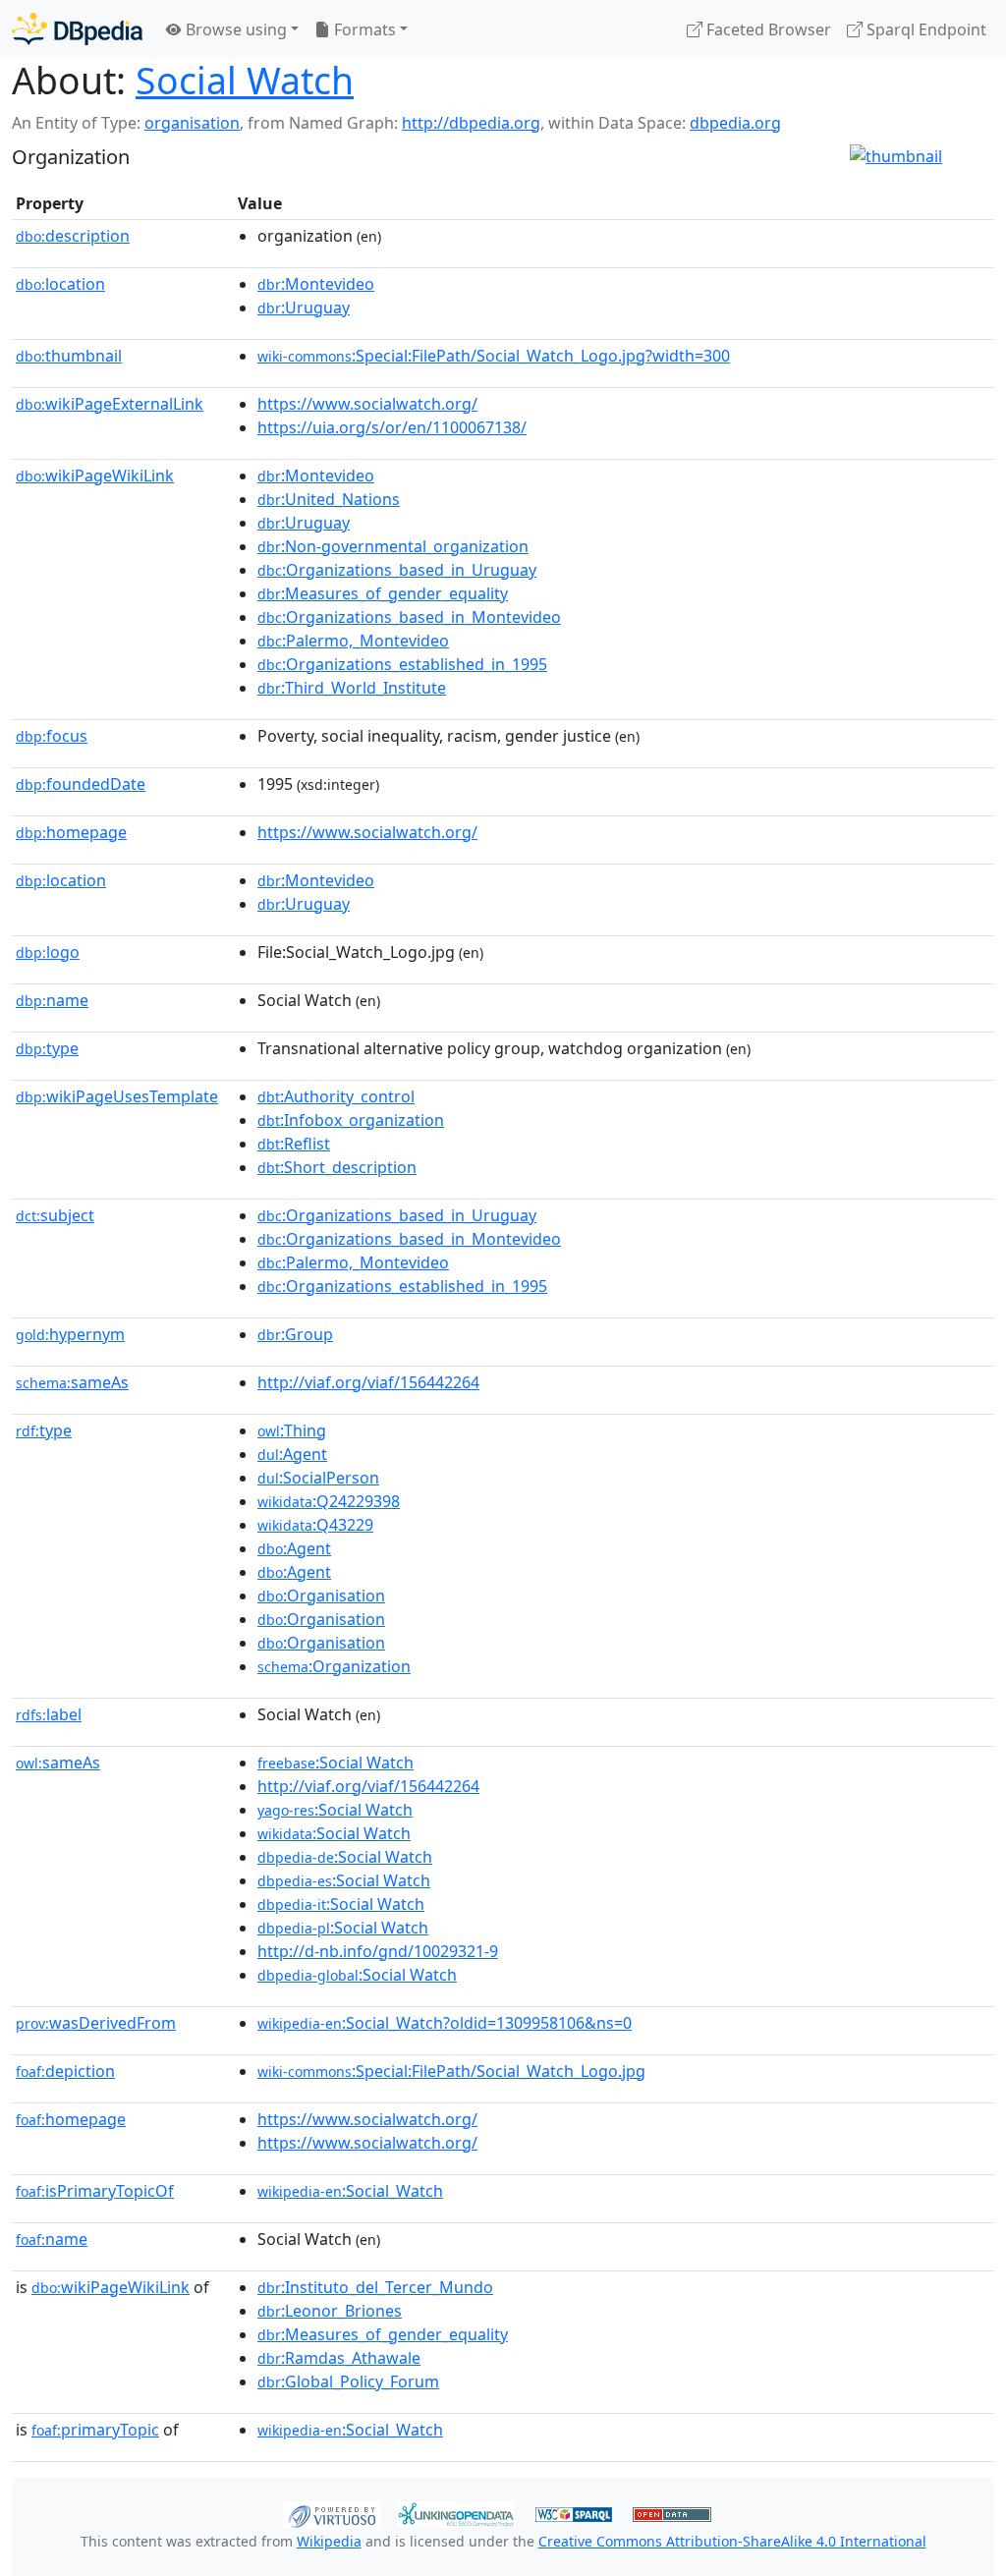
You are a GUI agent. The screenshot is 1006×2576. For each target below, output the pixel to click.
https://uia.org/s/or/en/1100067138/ (392, 427)
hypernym (70, 1334)
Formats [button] (363, 29)
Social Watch (245, 80)
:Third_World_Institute (352, 688)
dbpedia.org (735, 123)
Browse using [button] (234, 29)
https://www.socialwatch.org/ (367, 404)
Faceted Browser (767, 29)
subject (55, 1215)
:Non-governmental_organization (393, 546)
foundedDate (81, 784)
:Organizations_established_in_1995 (402, 664)
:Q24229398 (329, 1501)
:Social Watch (335, 1763)
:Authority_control (336, 1096)
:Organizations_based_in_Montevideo (409, 617)
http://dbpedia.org (471, 123)
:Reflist (294, 1144)
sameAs (72, 1382)
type (47, 1048)
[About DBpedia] (77, 29)
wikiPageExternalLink (110, 404)
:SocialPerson (318, 1478)
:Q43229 (315, 1525)
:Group (295, 1334)
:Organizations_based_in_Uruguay (397, 570)
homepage (71, 832)
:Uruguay (304, 308)
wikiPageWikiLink (95, 476)
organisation (192, 123)
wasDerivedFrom (96, 2023)
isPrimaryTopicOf (95, 2191)
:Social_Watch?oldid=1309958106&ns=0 (445, 2023)
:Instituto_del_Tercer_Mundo (375, 2287)
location (60, 284)
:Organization (334, 1666)
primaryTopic (95, 2430)
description (73, 236)
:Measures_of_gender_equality (383, 593)
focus (52, 736)
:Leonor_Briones (330, 2311)
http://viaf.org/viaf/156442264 (368, 1382)
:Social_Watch (350, 2191)
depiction (65, 2071)
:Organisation (321, 1596)
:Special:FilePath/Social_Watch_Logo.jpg (451, 2071)
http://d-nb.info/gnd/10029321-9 (378, 1951)
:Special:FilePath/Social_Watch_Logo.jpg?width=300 (494, 356)
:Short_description (337, 1167)
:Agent (292, 1454)
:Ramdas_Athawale (339, 2358)
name (52, 1000)
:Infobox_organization (351, 1120)
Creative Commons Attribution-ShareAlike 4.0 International (732, 2541)
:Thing (292, 1430)
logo (48, 952)
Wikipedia (329, 2541)
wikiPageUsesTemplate (117, 1096)
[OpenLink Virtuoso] (332, 2513)
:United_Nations (329, 499)
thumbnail (69, 356)
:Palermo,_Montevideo (353, 641)
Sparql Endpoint (924, 29)
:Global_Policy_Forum (348, 2381)
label (49, 1714)
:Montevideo (316, 284)
